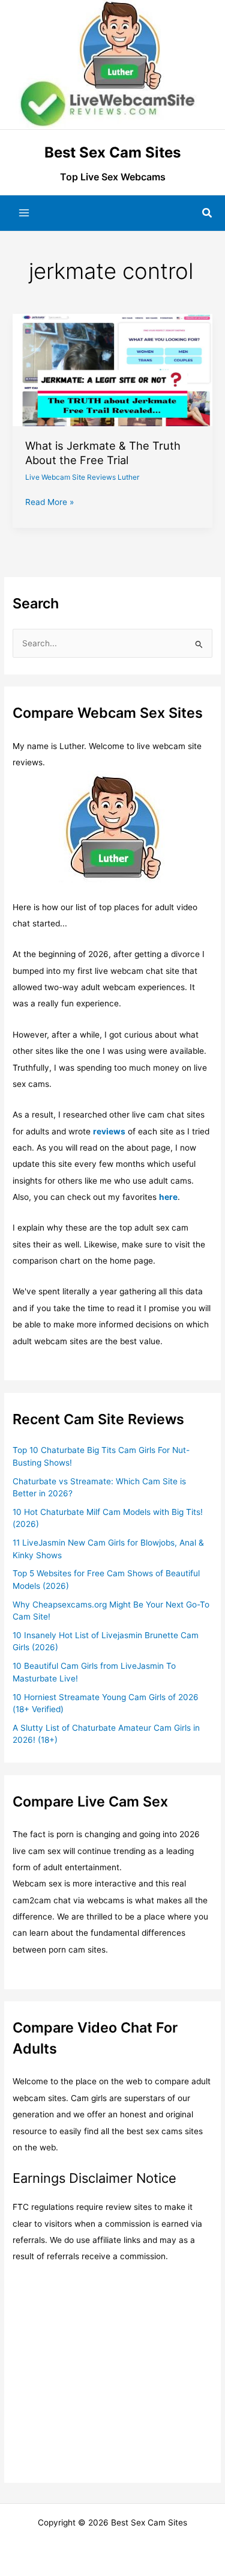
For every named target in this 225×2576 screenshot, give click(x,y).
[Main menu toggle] (24, 213)
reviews (109, 1131)
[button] (208, 213)
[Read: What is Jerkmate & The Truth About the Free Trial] (112, 369)
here (168, 1197)
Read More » (49, 503)
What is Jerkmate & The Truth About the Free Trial (103, 453)
